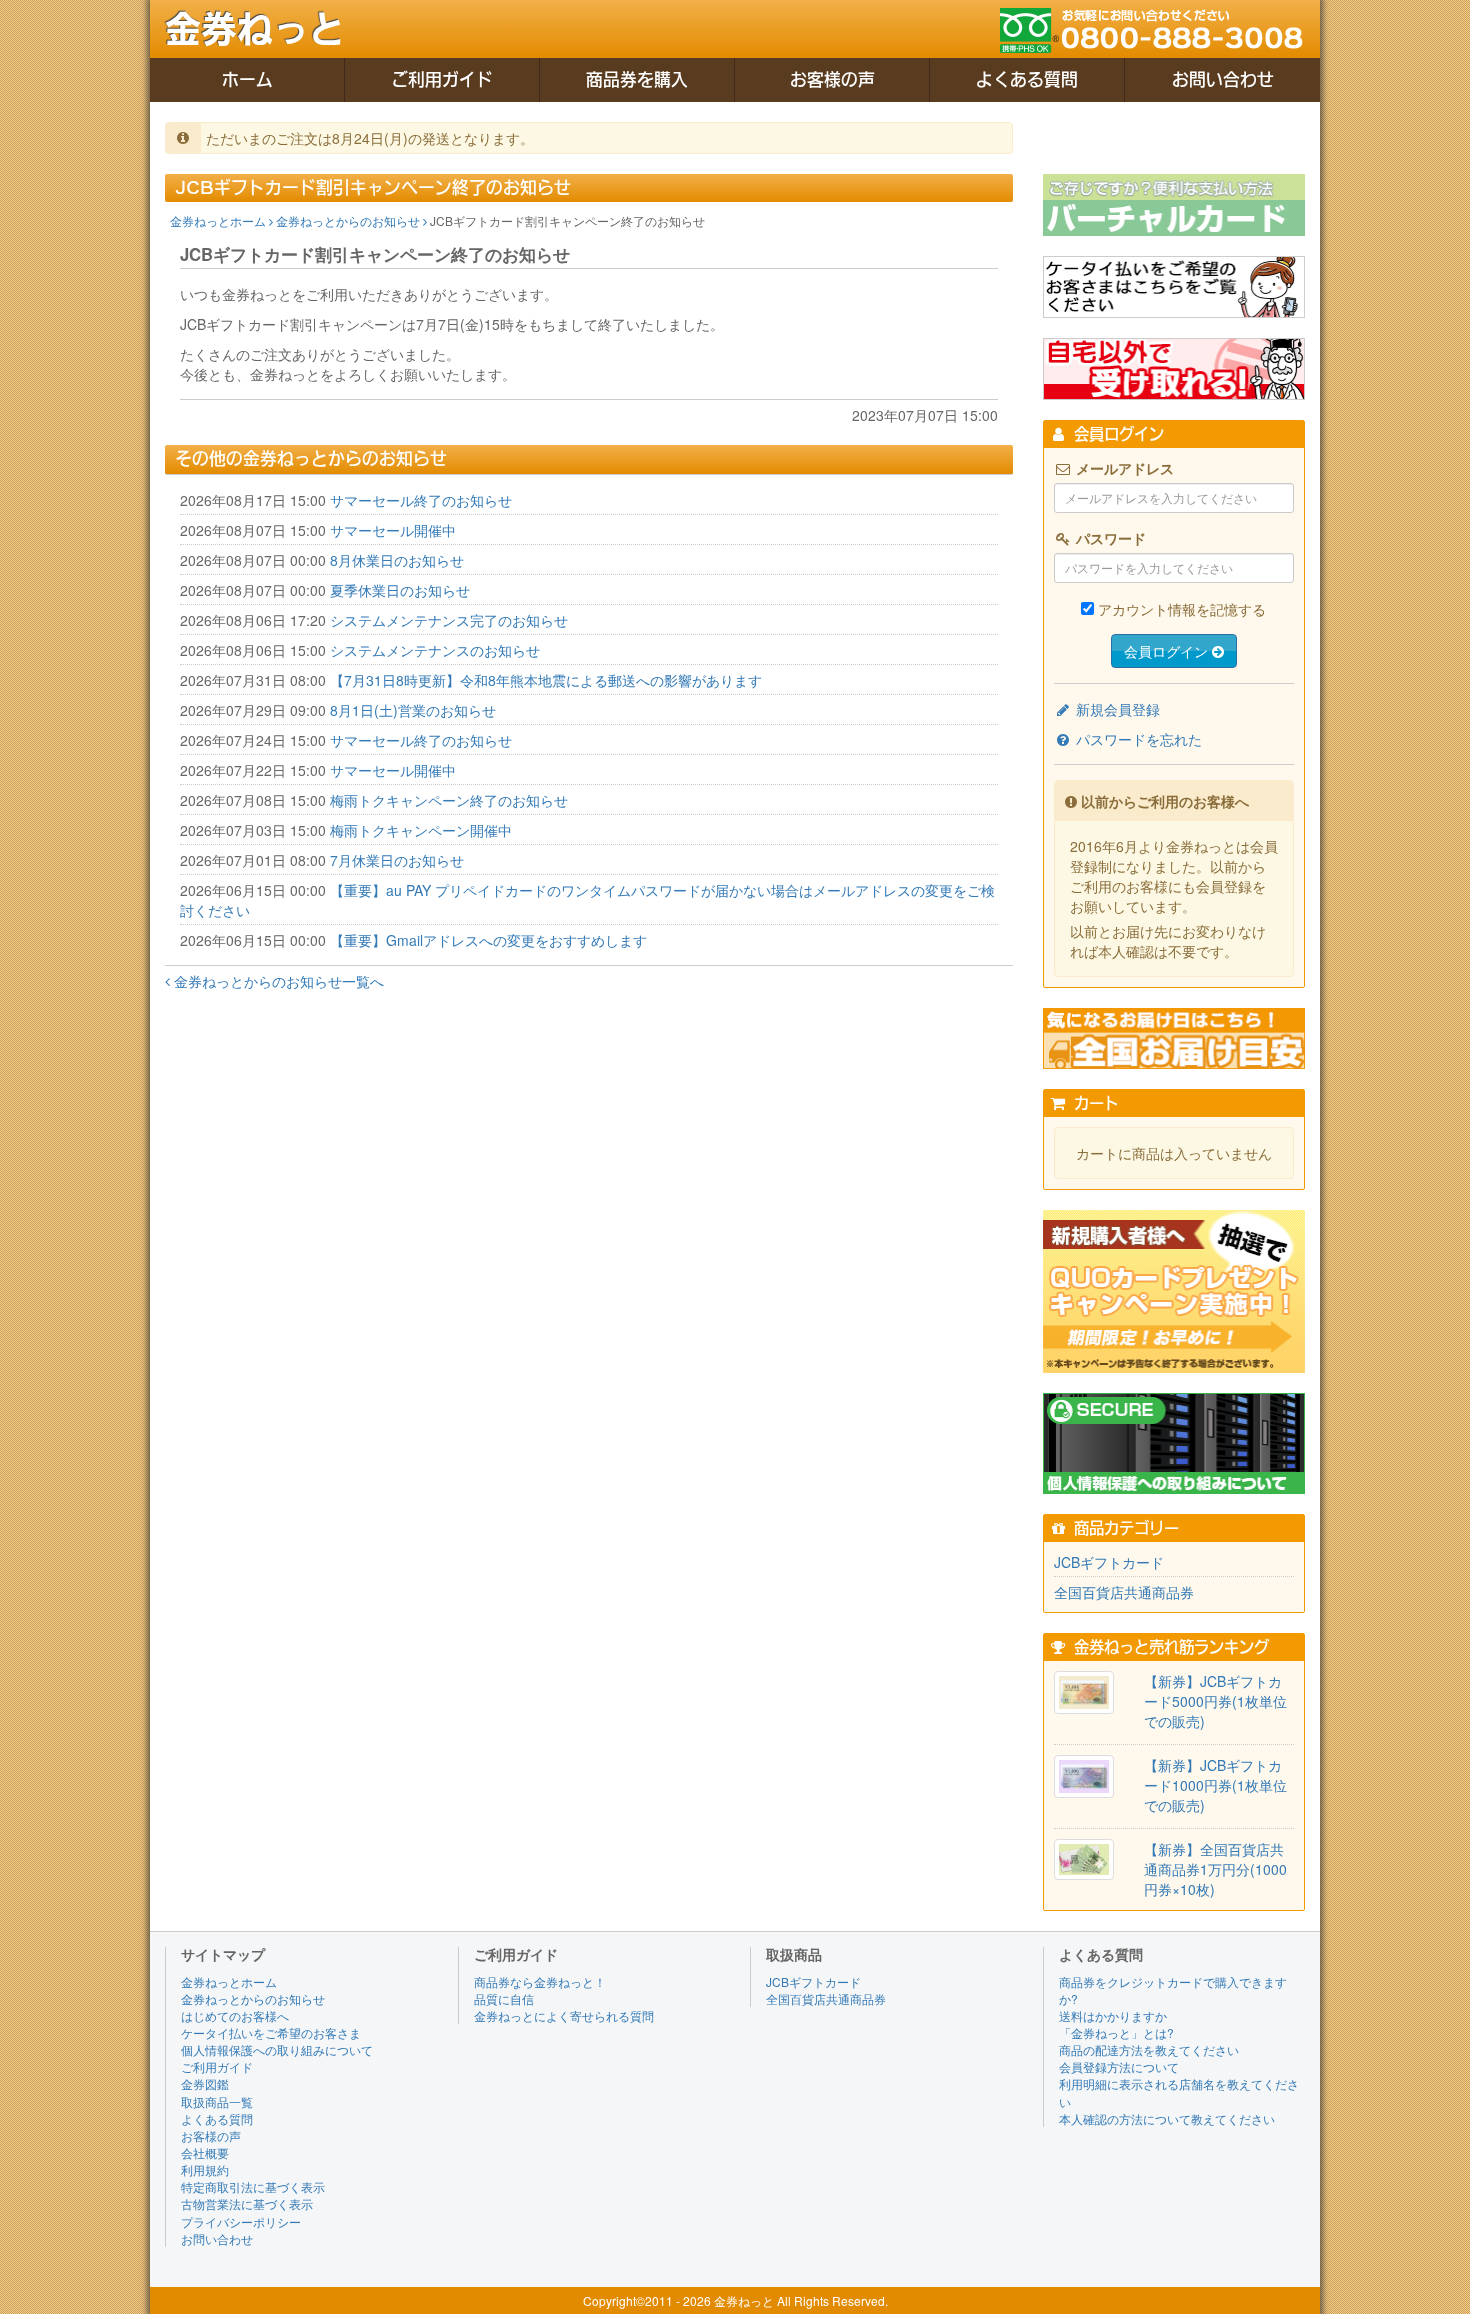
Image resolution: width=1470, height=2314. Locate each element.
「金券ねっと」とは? (1116, 2032)
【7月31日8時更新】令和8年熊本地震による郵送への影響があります (546, 680)
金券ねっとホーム (219, 220)
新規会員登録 (1116, 709)
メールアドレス (1123, 468)
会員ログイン (1168, 651)
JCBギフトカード (1109, 1562)
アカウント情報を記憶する (1182, 609)
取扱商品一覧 (217, 2101)
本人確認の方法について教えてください (1167, 2118)
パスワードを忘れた (1137, 739)
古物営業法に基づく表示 (247, 2203)
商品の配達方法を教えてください (1149, 2049)
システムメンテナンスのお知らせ (435, 650)
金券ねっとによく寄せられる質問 (564, 2015)
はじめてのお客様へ (235, 2015)
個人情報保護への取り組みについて (277, 2049)
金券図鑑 (205, 2083)
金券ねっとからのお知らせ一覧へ (277, 981)
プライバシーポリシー (241, 2221)
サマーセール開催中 (393, 530)
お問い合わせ (1223, 79)
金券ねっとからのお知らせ (349, 220)
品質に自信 (504, 1998)
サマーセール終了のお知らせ (421, 500)
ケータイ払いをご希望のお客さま (271, 2032)
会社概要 (205, 2152)
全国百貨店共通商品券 (1124, 1592)
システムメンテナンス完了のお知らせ (449, 620)
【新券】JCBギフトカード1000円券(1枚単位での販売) (1215, 1785)
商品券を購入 (637, 79)
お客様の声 (832, 79)
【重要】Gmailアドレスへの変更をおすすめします (488, 940)
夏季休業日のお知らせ (400, 590)
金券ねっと (255, 29)
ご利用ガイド (442, 79)
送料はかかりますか (1113, 2015)
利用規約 (205, 2169)
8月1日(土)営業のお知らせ (413, 710)
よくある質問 (1027, 79)
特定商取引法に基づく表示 (253, 2186)
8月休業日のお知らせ (397, 560)
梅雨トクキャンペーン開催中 (421, 830)
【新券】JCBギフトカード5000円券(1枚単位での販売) (1215, 1701)
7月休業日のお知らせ (397, 860)
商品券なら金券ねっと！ (540, 1981)
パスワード (1109, 538)
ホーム (247, 79)
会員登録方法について (1119, 2066)
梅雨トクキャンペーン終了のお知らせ (449, 800)
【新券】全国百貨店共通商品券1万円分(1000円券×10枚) (1215, 1869)
